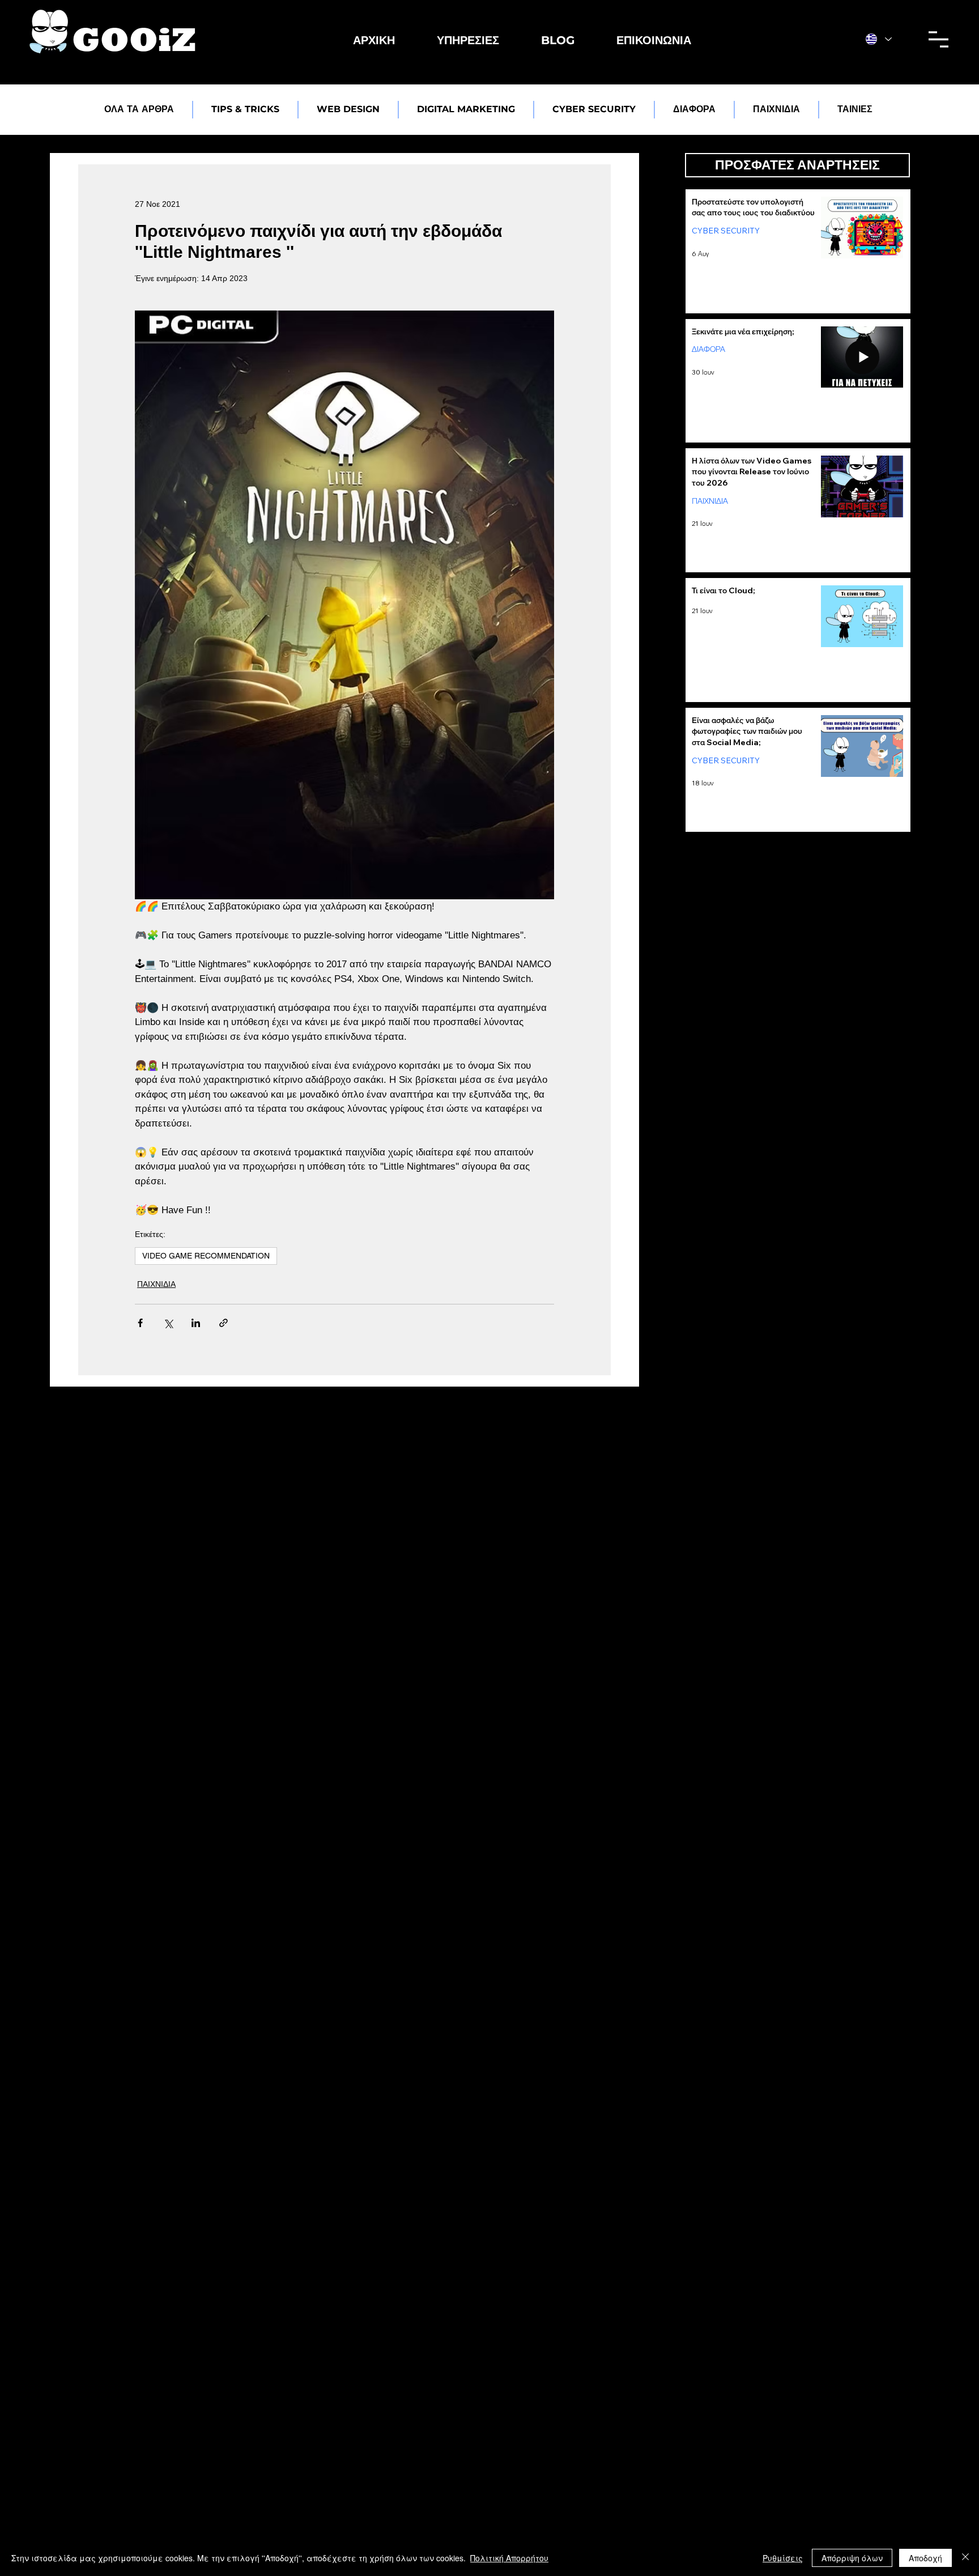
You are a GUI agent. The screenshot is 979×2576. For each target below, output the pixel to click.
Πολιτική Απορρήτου (509, 2558)
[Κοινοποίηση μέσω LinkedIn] (196, 1323)
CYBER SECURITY (726, 231)
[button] (468, 40)
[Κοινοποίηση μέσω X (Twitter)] (168, 1323)
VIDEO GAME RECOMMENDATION (206, 1256)
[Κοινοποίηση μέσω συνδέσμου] (224, 1323)
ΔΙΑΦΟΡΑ (708, 349)
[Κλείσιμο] (965, 2558)
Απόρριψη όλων (852, 2558)
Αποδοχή (925, 2558)
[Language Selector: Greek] (879, 39)
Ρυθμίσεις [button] (783, 2558)
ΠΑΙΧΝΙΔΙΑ (156, 1284)
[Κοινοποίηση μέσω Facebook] (140, 1323)
